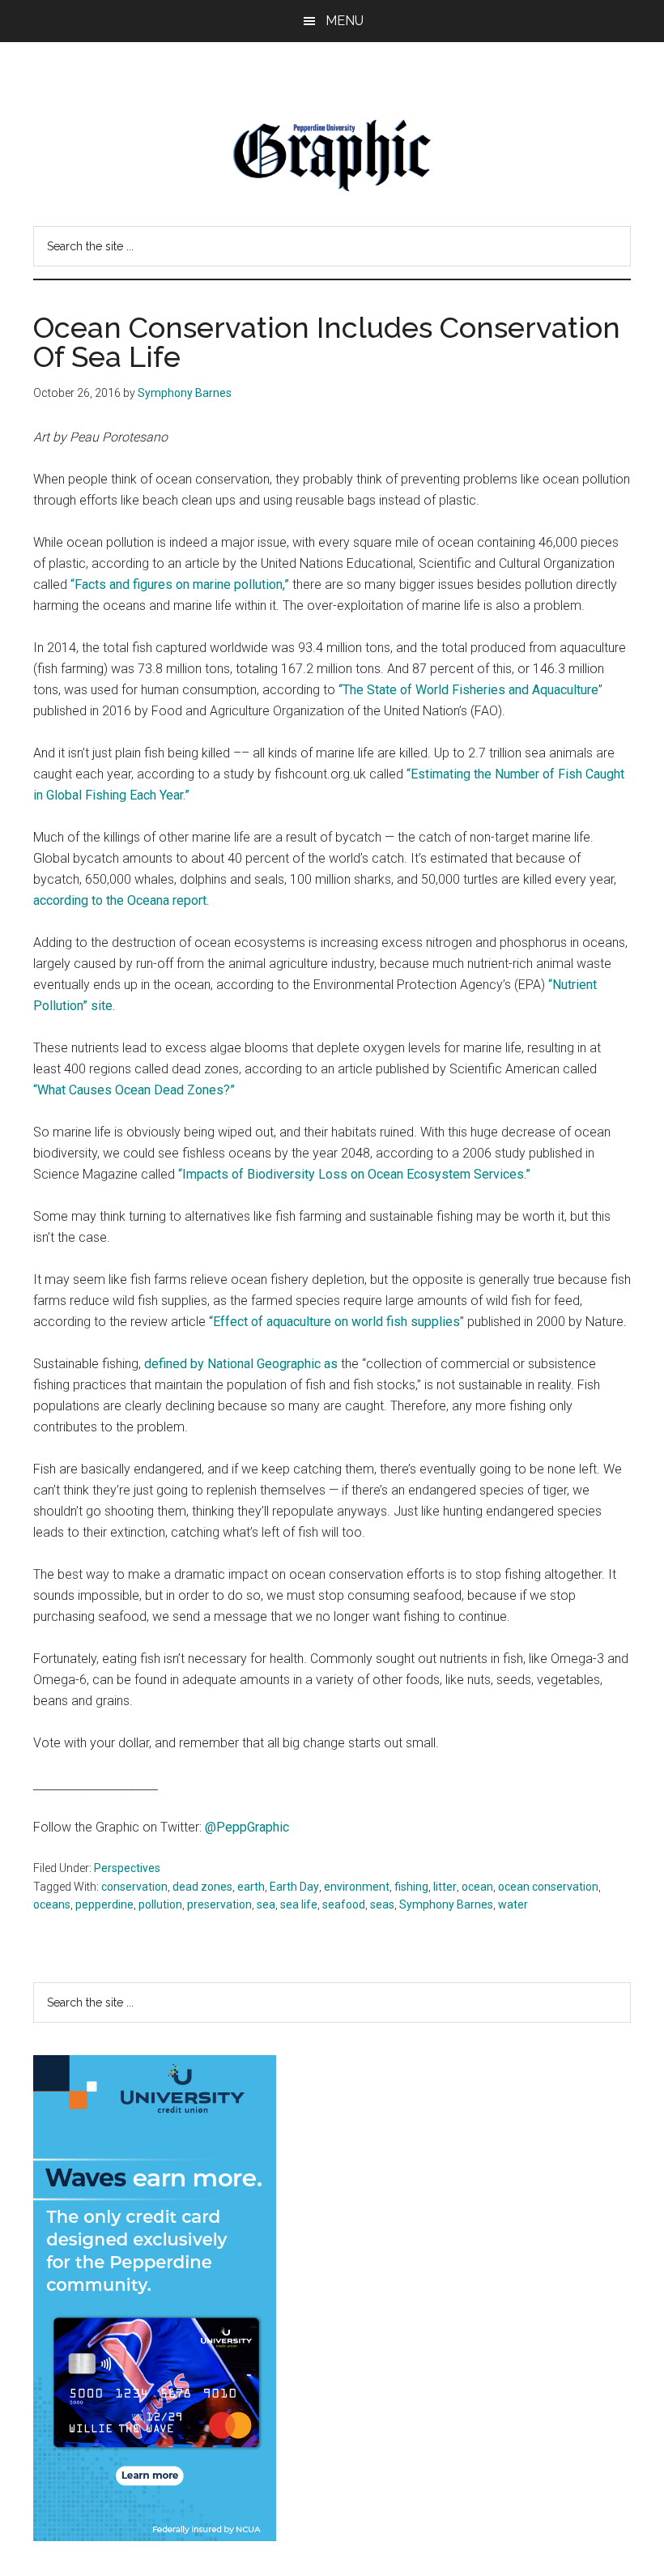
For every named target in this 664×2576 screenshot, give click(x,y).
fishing (411, 1887)
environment (357, 1887)
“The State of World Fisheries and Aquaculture (468, 690)
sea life (299, 1904)
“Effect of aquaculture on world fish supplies (334, 1322)
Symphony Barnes (446, 1904)
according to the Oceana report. (121, 900)
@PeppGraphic (247, 1827)
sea (266, 1904)
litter (445, 1887)
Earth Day (294, 1887)
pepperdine (104, 1904)
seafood (344, 1904)
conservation (134, 1887)
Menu (345, 21)
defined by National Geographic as (241, 1364)
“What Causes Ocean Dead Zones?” (134, 1090)
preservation (219, 1904)
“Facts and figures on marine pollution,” (180, 584)
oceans (52, 1904)
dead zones (202, 1887)
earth (251, 1887)
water (513, 1904)
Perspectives (127, 1868)
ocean (477, 1887)
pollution (160, 1904)
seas (382, 1904)
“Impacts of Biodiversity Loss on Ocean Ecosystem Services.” (354, 1174)
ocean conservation (548, 1887)
